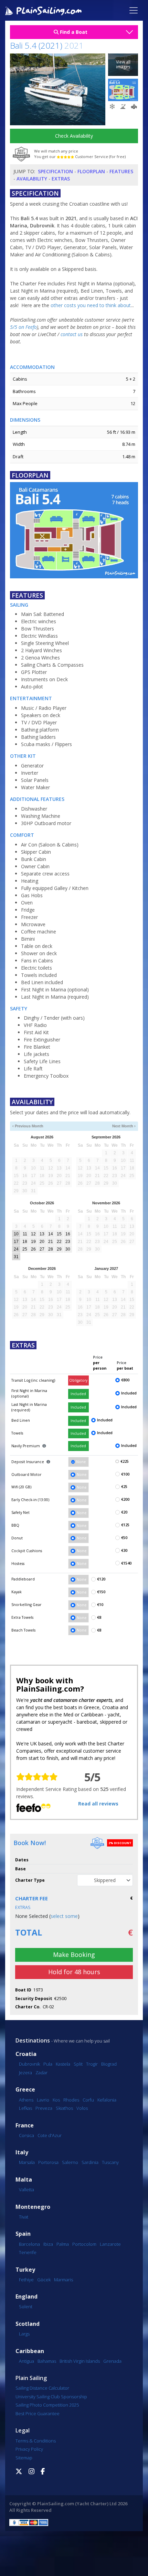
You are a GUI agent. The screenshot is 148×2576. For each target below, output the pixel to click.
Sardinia (90, 2162)
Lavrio (43, 2100)
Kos (56, 2100)
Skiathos (64, 2108)
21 (51, 1242)
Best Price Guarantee (38, 2413)
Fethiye (26, 2280)
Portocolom (84, 2244)
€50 (124, 1538)
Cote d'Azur (50, 2135)
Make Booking (74, 1955)
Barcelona (29, 2244)
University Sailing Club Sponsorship (51, 2397)
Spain (23, 2234)
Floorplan (91, 171)
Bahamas (47, 2361)
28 (51, 1249)
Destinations (33, 2040)
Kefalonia (107, 2100)
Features (121, 171)
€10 (100, 1605)
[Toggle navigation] (134, 10)
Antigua (27, 2361)
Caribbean (30, 2351)
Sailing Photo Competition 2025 (47, 2405)
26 (33, 1249)
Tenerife (28, 2252)
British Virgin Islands (80, 2361)
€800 (125, 1380)
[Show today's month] (71, 1126)
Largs (24, 2334)
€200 (125, 1499)
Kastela (63, 2064)
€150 (101, 1592)
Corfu (88, 2100)
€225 (125, 1461)
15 (59, 1234)
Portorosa (48, 2162)
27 (42, 1249)
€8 (99, 1617)
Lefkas (25, 2108)
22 (59, 1242)
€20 (124, 1512)
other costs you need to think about (91, 305)
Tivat (24, 2217)
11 (25, 1234)
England (27, 2297)
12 (33, 1234)
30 (68, 1249)
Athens (26, 2100)
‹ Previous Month (28, 1126)
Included (78, 1394)
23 (68, 1242)
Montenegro (33, 2207)
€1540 (126, 1563)
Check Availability (74, 136)
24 (16, 1249)
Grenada (112, 2361)
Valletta (27, 2190)
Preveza (44, 2108)
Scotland (28, 2324)
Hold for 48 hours (74, 1972)
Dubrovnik (29, 2064)
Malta (24, 2180)
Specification (55, 171)
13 (42, 1234)
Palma (63, 2244)
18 (25, 1242)
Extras (61, 179)
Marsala (27, 2162)
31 (16, 1257)
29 (59, 1249)
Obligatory (78, 1380)
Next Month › (124, 1126)
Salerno (70, 2162)
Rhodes (71, 2100)
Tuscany (110, 2162)
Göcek (44, 2280)
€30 (124, 1550)
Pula (48, 2064)
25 (25, 1249)
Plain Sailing (31, 2378)
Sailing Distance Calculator (42, 2388)
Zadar (41, 2073)
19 (33, 1242)
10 (16, 1234)
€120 (101, 1579)
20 (42, 1242)
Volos (82, 2108)
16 (68, 1234)
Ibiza (48, 2244)
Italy (22, 2152)
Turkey (25, 2270)
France (25, 2126)
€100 (125, 1474)
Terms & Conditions (36, 2441)
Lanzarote (110, 2244)
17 (16, 1242)
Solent (26, 2306)
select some (64, 1916)
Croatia (26, 2054)
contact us (72, 334)
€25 (124, 1487)
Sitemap (24, 2458)
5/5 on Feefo (23, 327)
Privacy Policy (29, 2449)
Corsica (27, 2135)
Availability (32, 179)
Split (78, 2064)
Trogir (92, 2064)
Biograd (109, 2064)
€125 (125, 1525)
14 (51, 1234)
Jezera (25, 2073)
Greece (25, 2090)
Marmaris (64, 2280)
